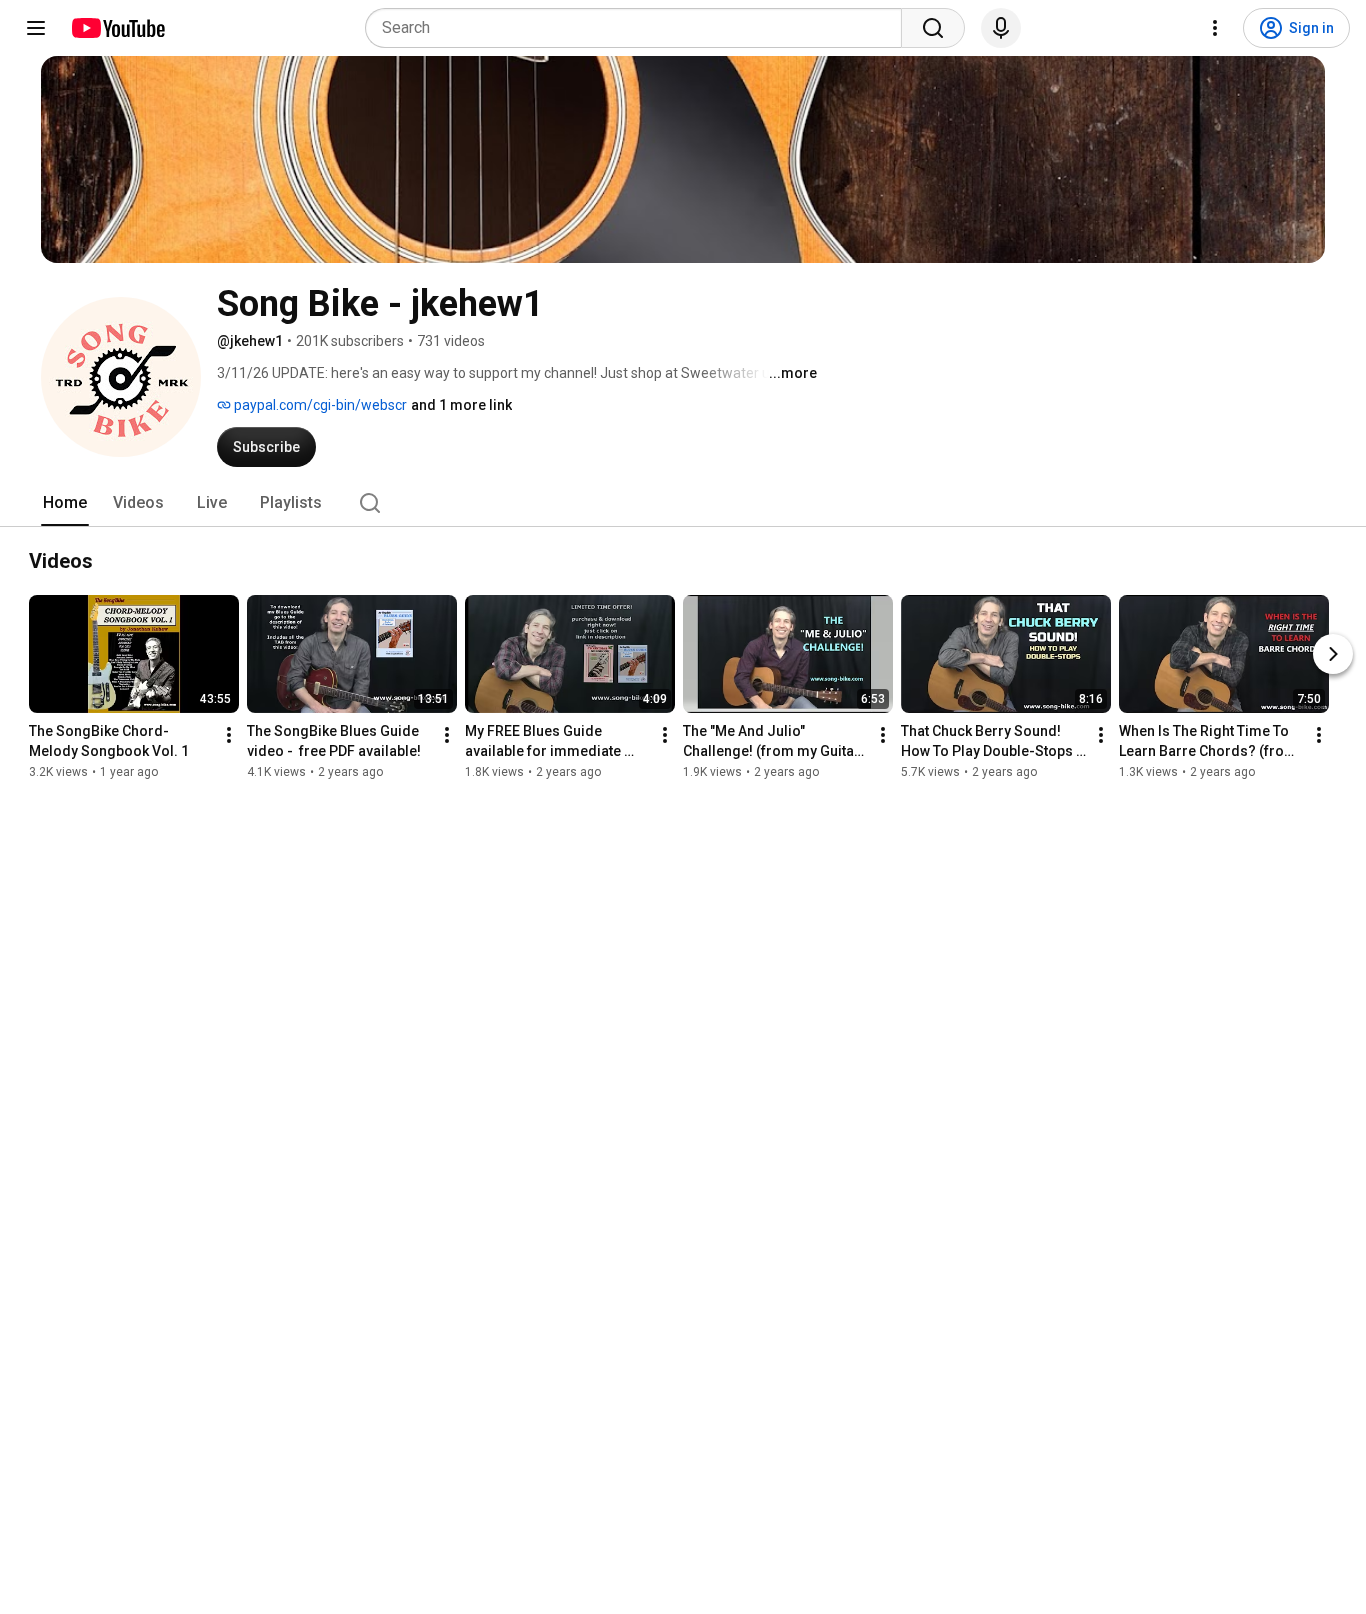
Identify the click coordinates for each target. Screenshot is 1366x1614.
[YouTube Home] (117, 28)
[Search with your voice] (1001, 28)
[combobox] (639, 28)
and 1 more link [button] (461, 405)
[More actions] (229, 735)
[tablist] (683, 503)
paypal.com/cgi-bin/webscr (319, 405)
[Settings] (1215, 28)
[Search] (933, 28)
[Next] (1333, 654)
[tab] (65, 503)
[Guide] (36, 28)
